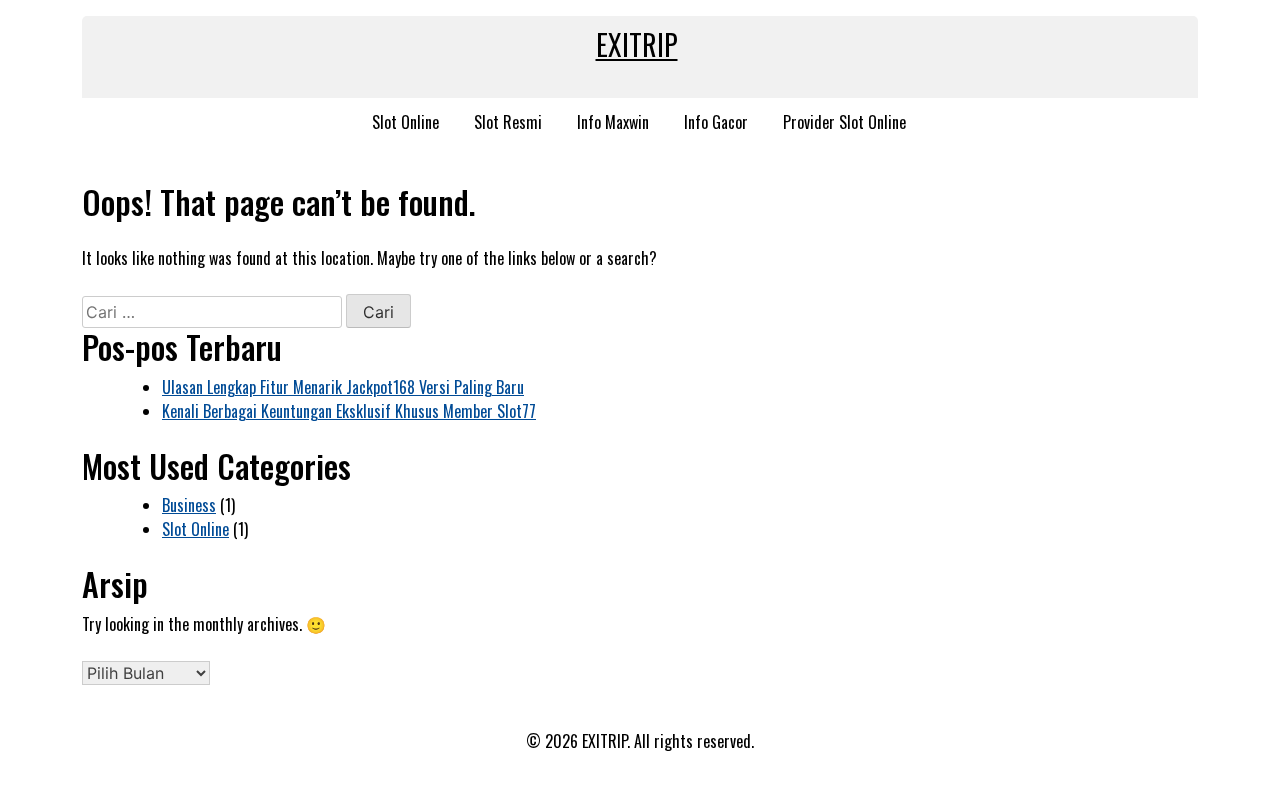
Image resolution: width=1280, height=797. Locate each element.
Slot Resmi (508, 122)
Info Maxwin (613, 122)
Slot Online (405, 122)
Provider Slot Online (844, 122)
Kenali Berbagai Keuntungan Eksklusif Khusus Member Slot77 (349, 411)
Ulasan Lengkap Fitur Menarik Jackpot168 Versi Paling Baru (343, 387)
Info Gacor (716, 122)
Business (189, 505)
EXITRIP (637, 44)
